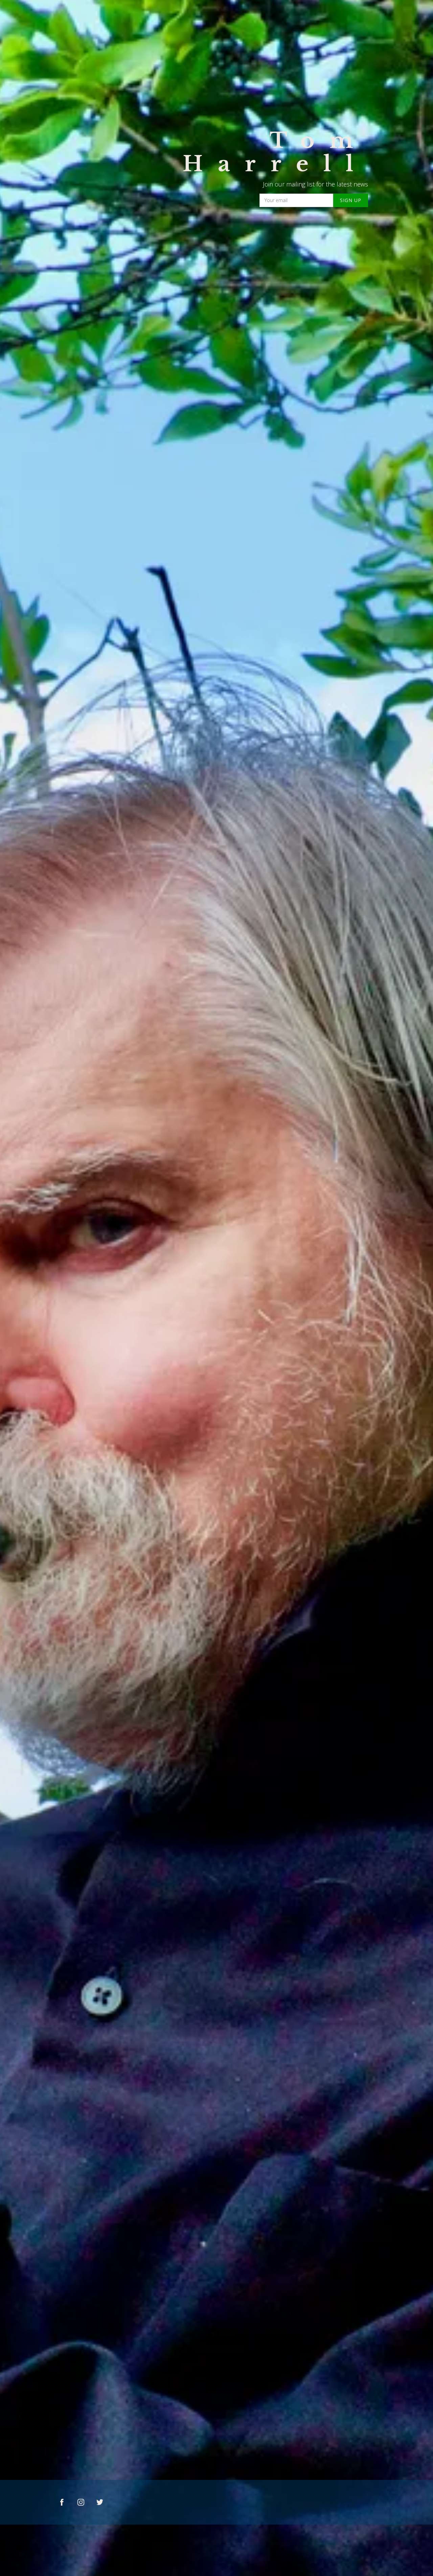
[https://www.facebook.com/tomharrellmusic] (62, 2502)
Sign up (351, 200)
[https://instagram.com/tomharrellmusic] (81, 2502)
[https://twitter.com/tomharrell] (100, 2502)
